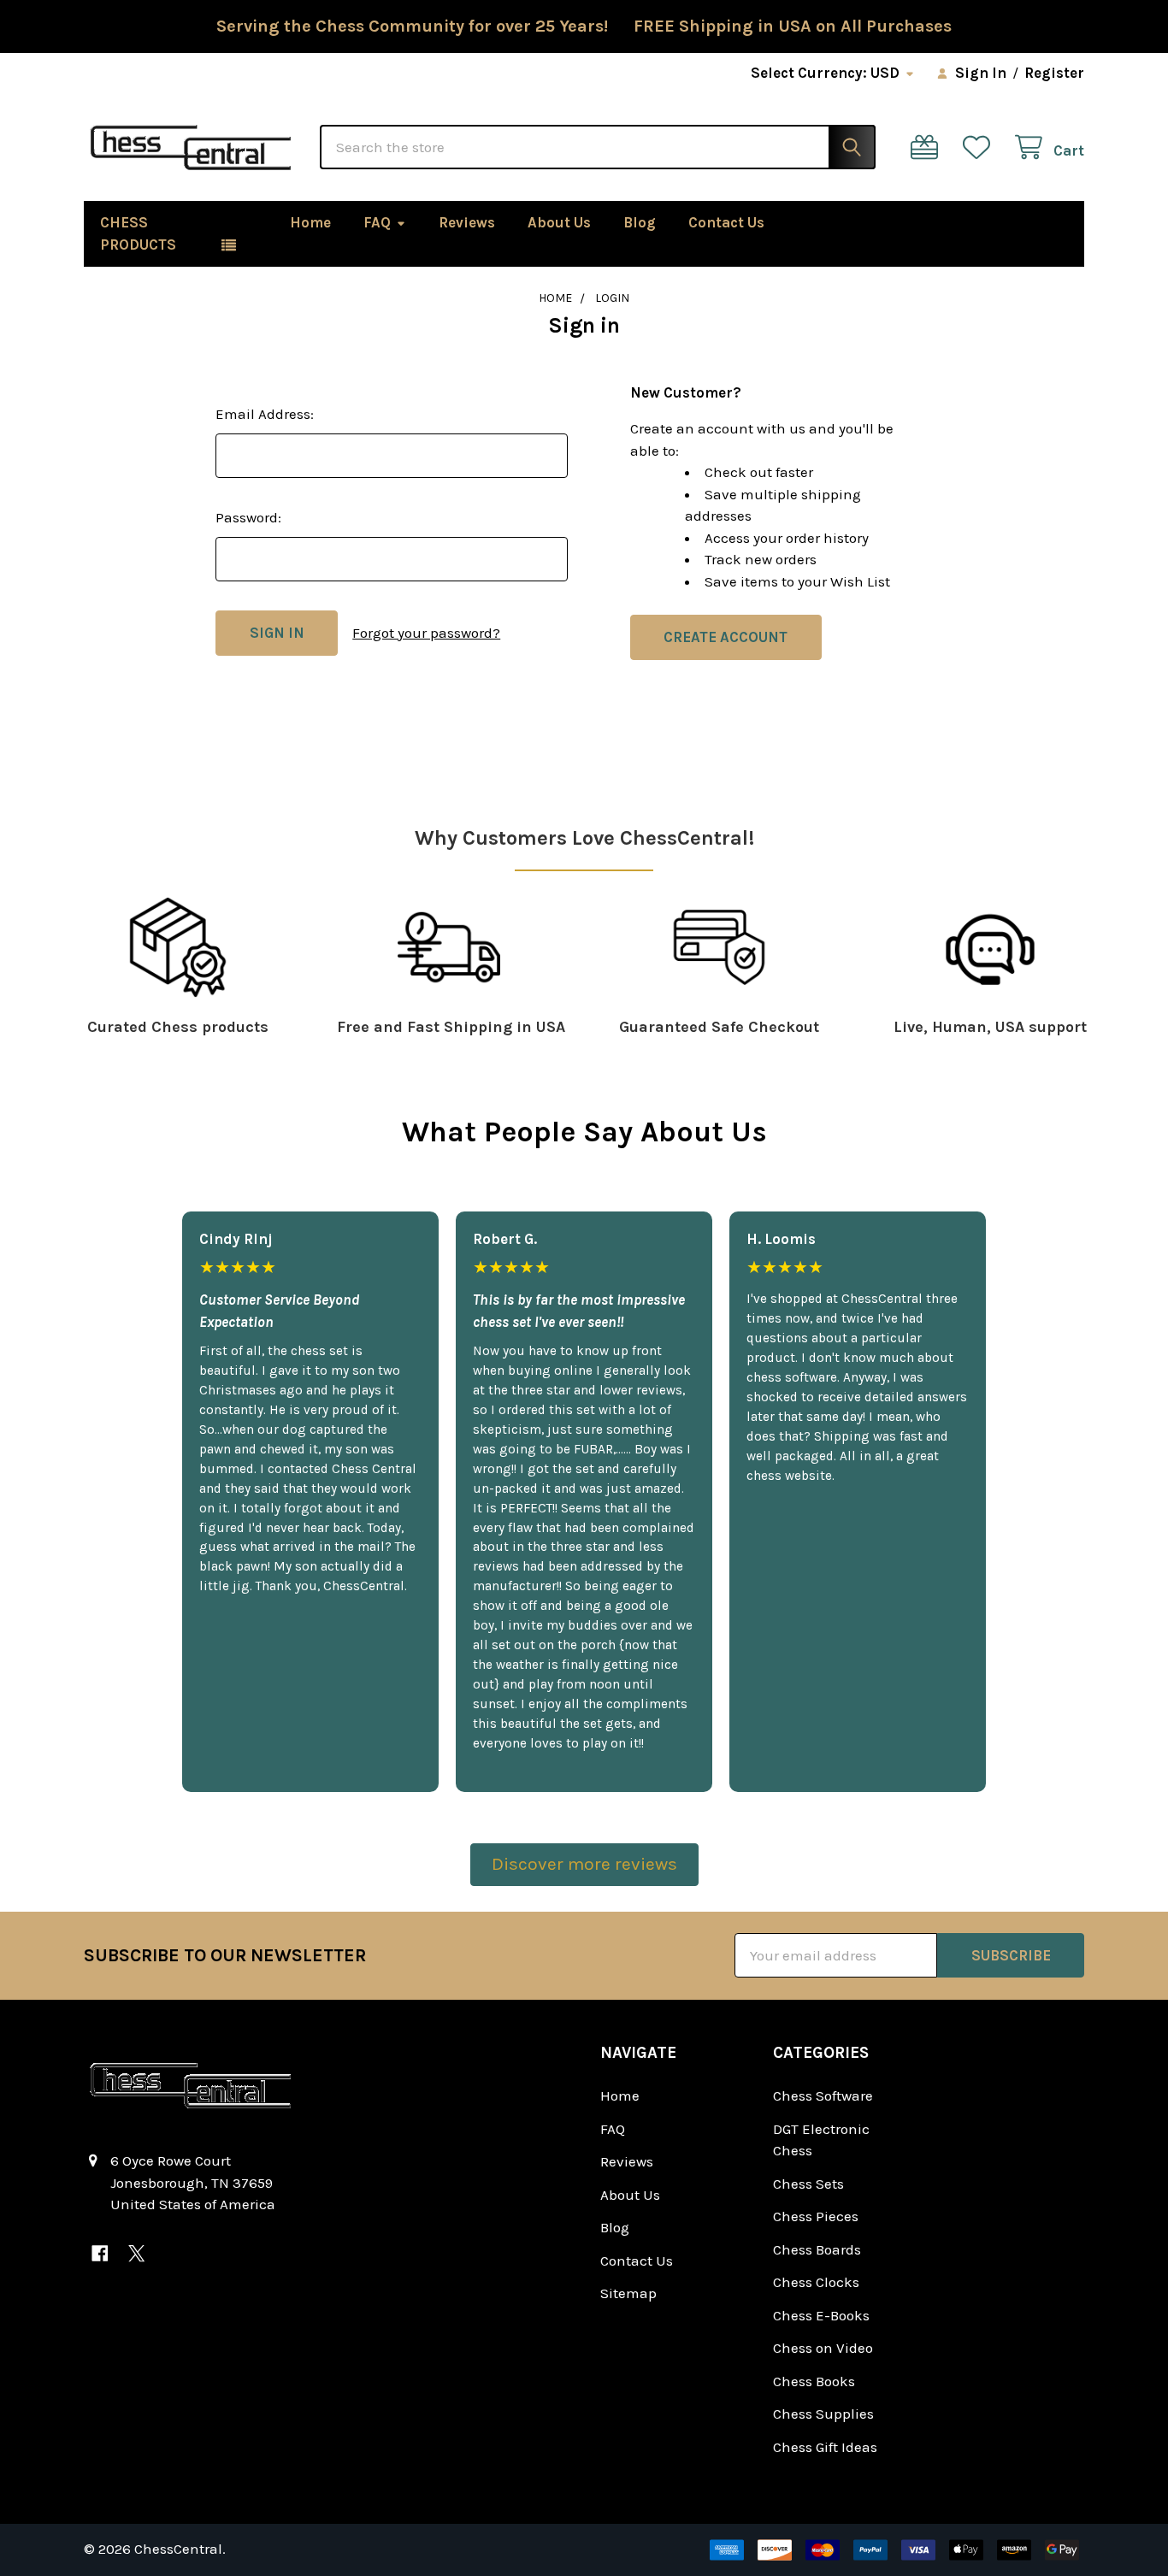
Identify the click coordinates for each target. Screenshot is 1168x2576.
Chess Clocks (816, 2282)
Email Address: (265, 414)
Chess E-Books (821, 2315)
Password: (248, 517)
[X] (136, 2253)
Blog (640, 222)
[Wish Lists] (981, 147)
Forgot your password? (426, 633)
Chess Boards (817, 2249)
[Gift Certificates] (929, 147)
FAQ (377, 222)
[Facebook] (100, 2253)
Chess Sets (808, 2184)
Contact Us (726, 222)
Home (310, 222)
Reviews (467, 222)
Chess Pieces (816, 2216)
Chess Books (814, 2381)
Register (1054, 73)
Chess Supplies (823, 2414)
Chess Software (823, 2096)
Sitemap (628, 2293)
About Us (559, 222)
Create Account (726, 637)
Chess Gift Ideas (825, 2447)
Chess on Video (823, 2348)
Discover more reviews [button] (584, 1864)
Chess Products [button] (138, 233)
